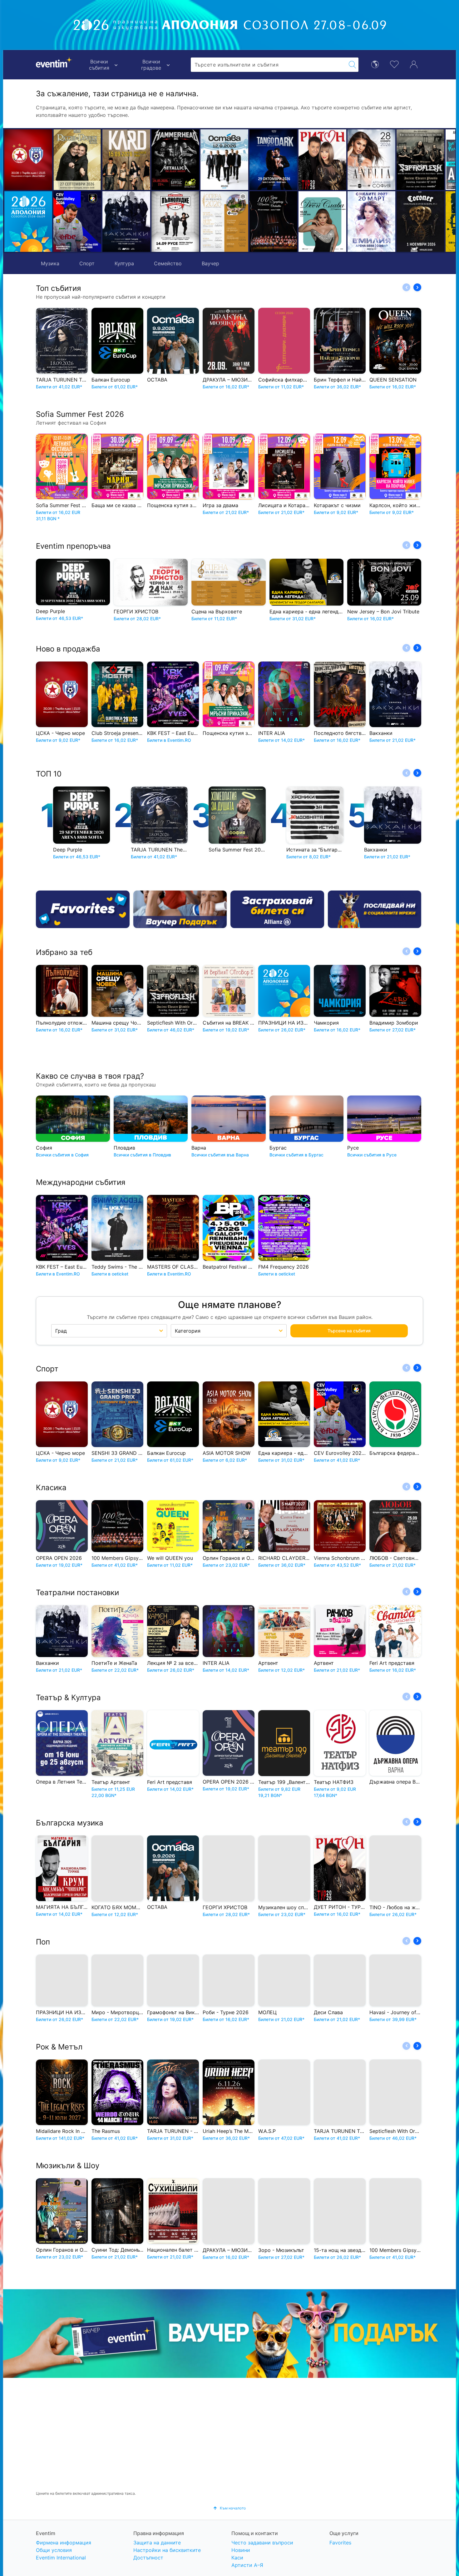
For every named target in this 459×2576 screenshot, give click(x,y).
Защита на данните (157, 2543)
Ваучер (210, 263)
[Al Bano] (385, 160)
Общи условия (54, 2550)
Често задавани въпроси (262, 2543)
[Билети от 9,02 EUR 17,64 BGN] (28, 222)
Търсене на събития (349, 1331)
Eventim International (61, 2558)
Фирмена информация (64, 2543)
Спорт (87, 263)
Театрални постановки (77, 1593)
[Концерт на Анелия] (287, 160)
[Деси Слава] (238, 222)
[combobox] (269, 65)
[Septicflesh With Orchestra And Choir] (336, 160)
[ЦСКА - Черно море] (28, 160)
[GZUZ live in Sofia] (434, 160)
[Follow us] (375, 909)
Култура (124, 263)
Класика (51, 1488)
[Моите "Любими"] (394, 64)
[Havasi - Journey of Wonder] (434, 222)
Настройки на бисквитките (167, 2550)
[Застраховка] (277, 909)
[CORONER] (336, 222)
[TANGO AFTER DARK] (189, 160)
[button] (110, 191)
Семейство (168, 263)
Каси (237, 2558)
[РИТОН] (238, 160)
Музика (50, 263)
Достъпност (148, 2558)
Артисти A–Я (247, 2565)
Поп (43, 1942)
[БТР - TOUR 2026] (385, 222)
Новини (241, 2550)
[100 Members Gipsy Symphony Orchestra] (189, 222)
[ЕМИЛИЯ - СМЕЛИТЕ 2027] (287, 222)
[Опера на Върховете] (140, 222)
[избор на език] (375, 64)
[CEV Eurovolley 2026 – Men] (77, 222)
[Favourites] (83, 909)
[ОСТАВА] (140, 160)
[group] (230, 2334)
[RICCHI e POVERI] (77, 160)
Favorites (340, 2543)
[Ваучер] (180, 909)
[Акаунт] (414, 64)
